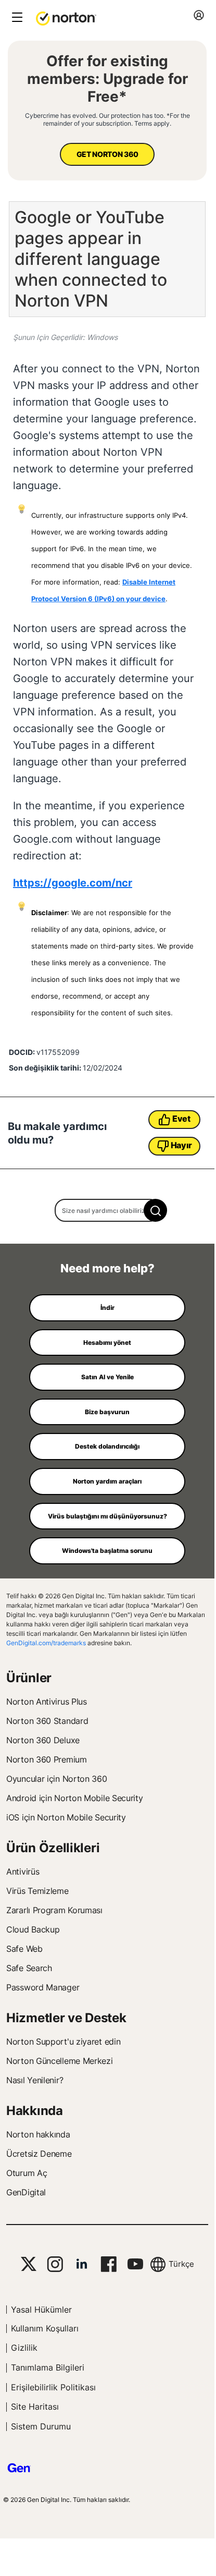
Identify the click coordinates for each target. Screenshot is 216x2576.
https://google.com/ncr (73, 883)
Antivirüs (23, 1872)
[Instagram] (55, 2264)
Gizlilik (24, 2348)
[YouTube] (135, 2264)
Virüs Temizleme (37, 1891)
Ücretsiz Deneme (39, 2154)
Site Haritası (35, 2407)
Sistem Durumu (41, 2426)
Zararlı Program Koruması (54, 1910)
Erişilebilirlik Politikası (53, 2387)
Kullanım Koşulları (45, 2328)
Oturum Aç (27, 2173)
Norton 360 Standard (47, 1721)
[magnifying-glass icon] (155, 1210)
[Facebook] (109, 2264)
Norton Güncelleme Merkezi (60, 2061)
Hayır (182, 1145)
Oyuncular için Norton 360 (57, 1779)
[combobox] (107, 1210)
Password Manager (43, 1987)
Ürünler (29, 1678)
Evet (181, 1119)
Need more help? (107, 1268)
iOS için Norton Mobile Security (66, 1817)
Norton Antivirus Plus (47, 1702)
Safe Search (29, 1968)
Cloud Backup (33, 1929)
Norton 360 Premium (47, 1759)
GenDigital (26, 2192)
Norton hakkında (38, 2134)
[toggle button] (16, 18)
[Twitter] (29, 2264)
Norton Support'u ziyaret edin (63, 2042)
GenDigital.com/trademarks (46, 1643)
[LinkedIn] (82, 2264)
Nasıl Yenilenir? (35, 2080)
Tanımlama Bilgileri (48, 2367)
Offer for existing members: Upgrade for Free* (107, 79)
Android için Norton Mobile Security (75, 1798)
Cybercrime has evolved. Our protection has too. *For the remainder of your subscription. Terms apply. (107, 119)
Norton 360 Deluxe (43, 1740)
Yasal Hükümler (41, 2310)
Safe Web (24, 1949)
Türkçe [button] (181, 2264)
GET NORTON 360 (107, 154)
